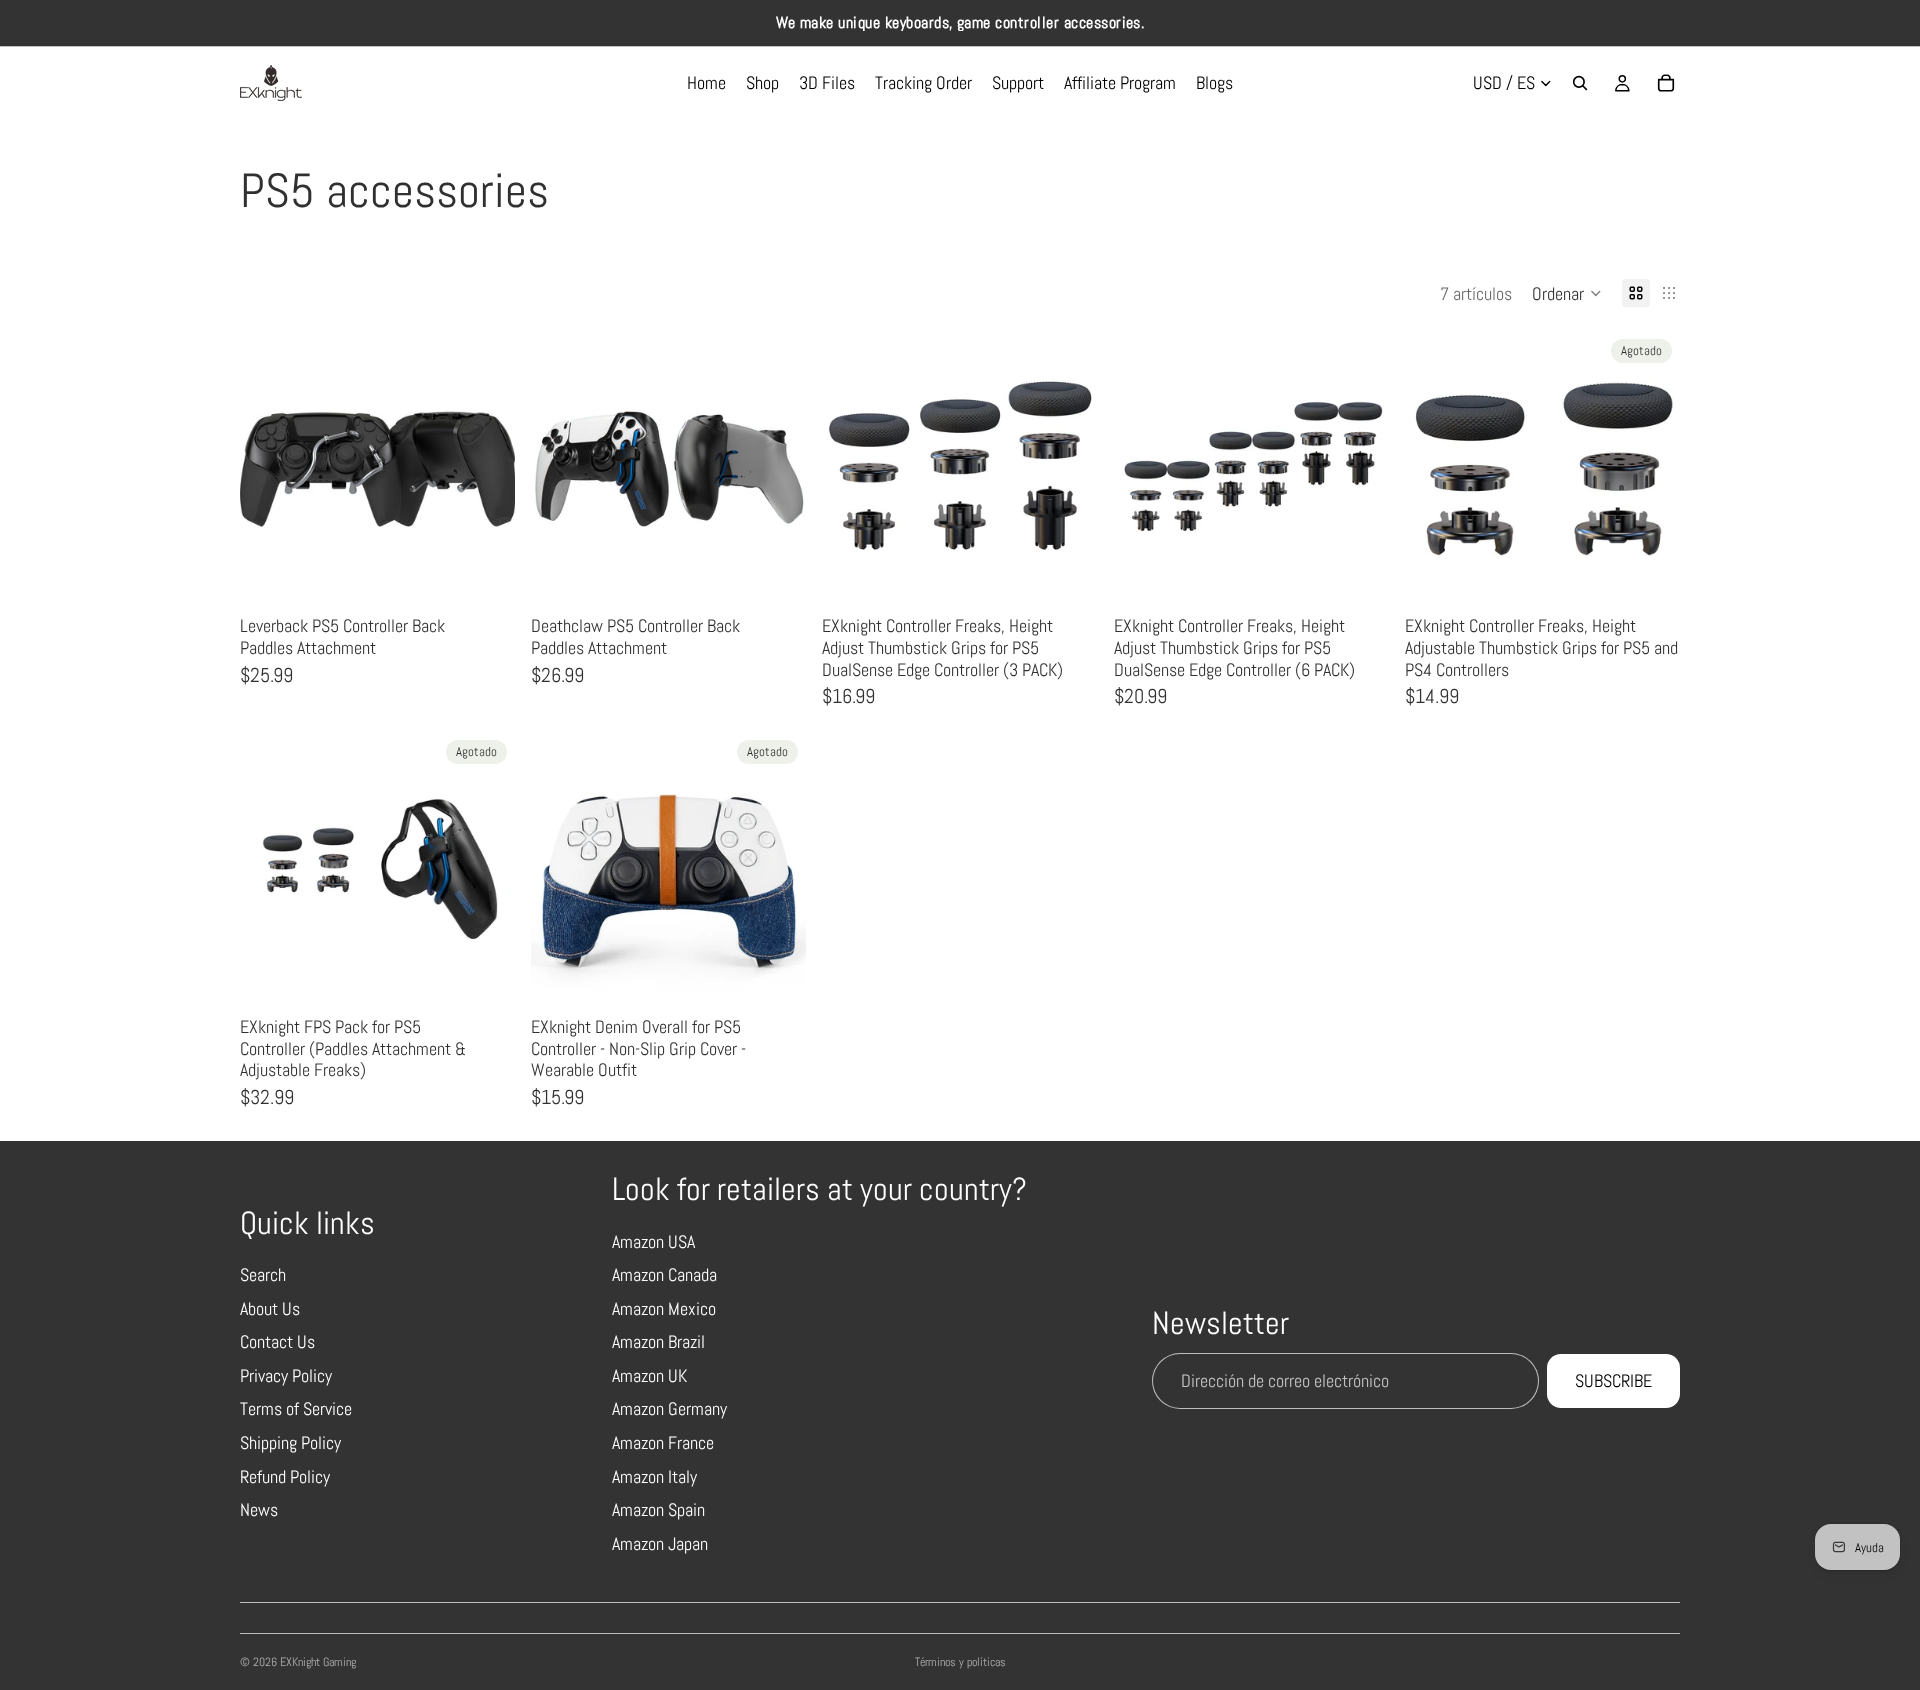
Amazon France (663, 1442)
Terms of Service (296, 1408)
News (259, 1509)
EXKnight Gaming (318, 1662)
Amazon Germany (669, 1408)
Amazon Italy (654, 1476)
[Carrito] (1666, 83)
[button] (1567, 293)
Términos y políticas (960, 1662)
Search (263, 1274)
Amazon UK (649, 1375)
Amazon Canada (664, 1274)
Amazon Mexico (664, 1308)
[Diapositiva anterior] (270, 469)
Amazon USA (653, 1241)
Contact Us (277, 1341)
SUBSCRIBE (1613, 1380)
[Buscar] (1580, 83)
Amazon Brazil (658, 1341)
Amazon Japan (660, 1543)
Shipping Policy (290, 1442)
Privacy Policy (286, 1375)
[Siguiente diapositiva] (485, 469)
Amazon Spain (658, 1509)
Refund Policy (285, 1476)
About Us (270, 1308)
